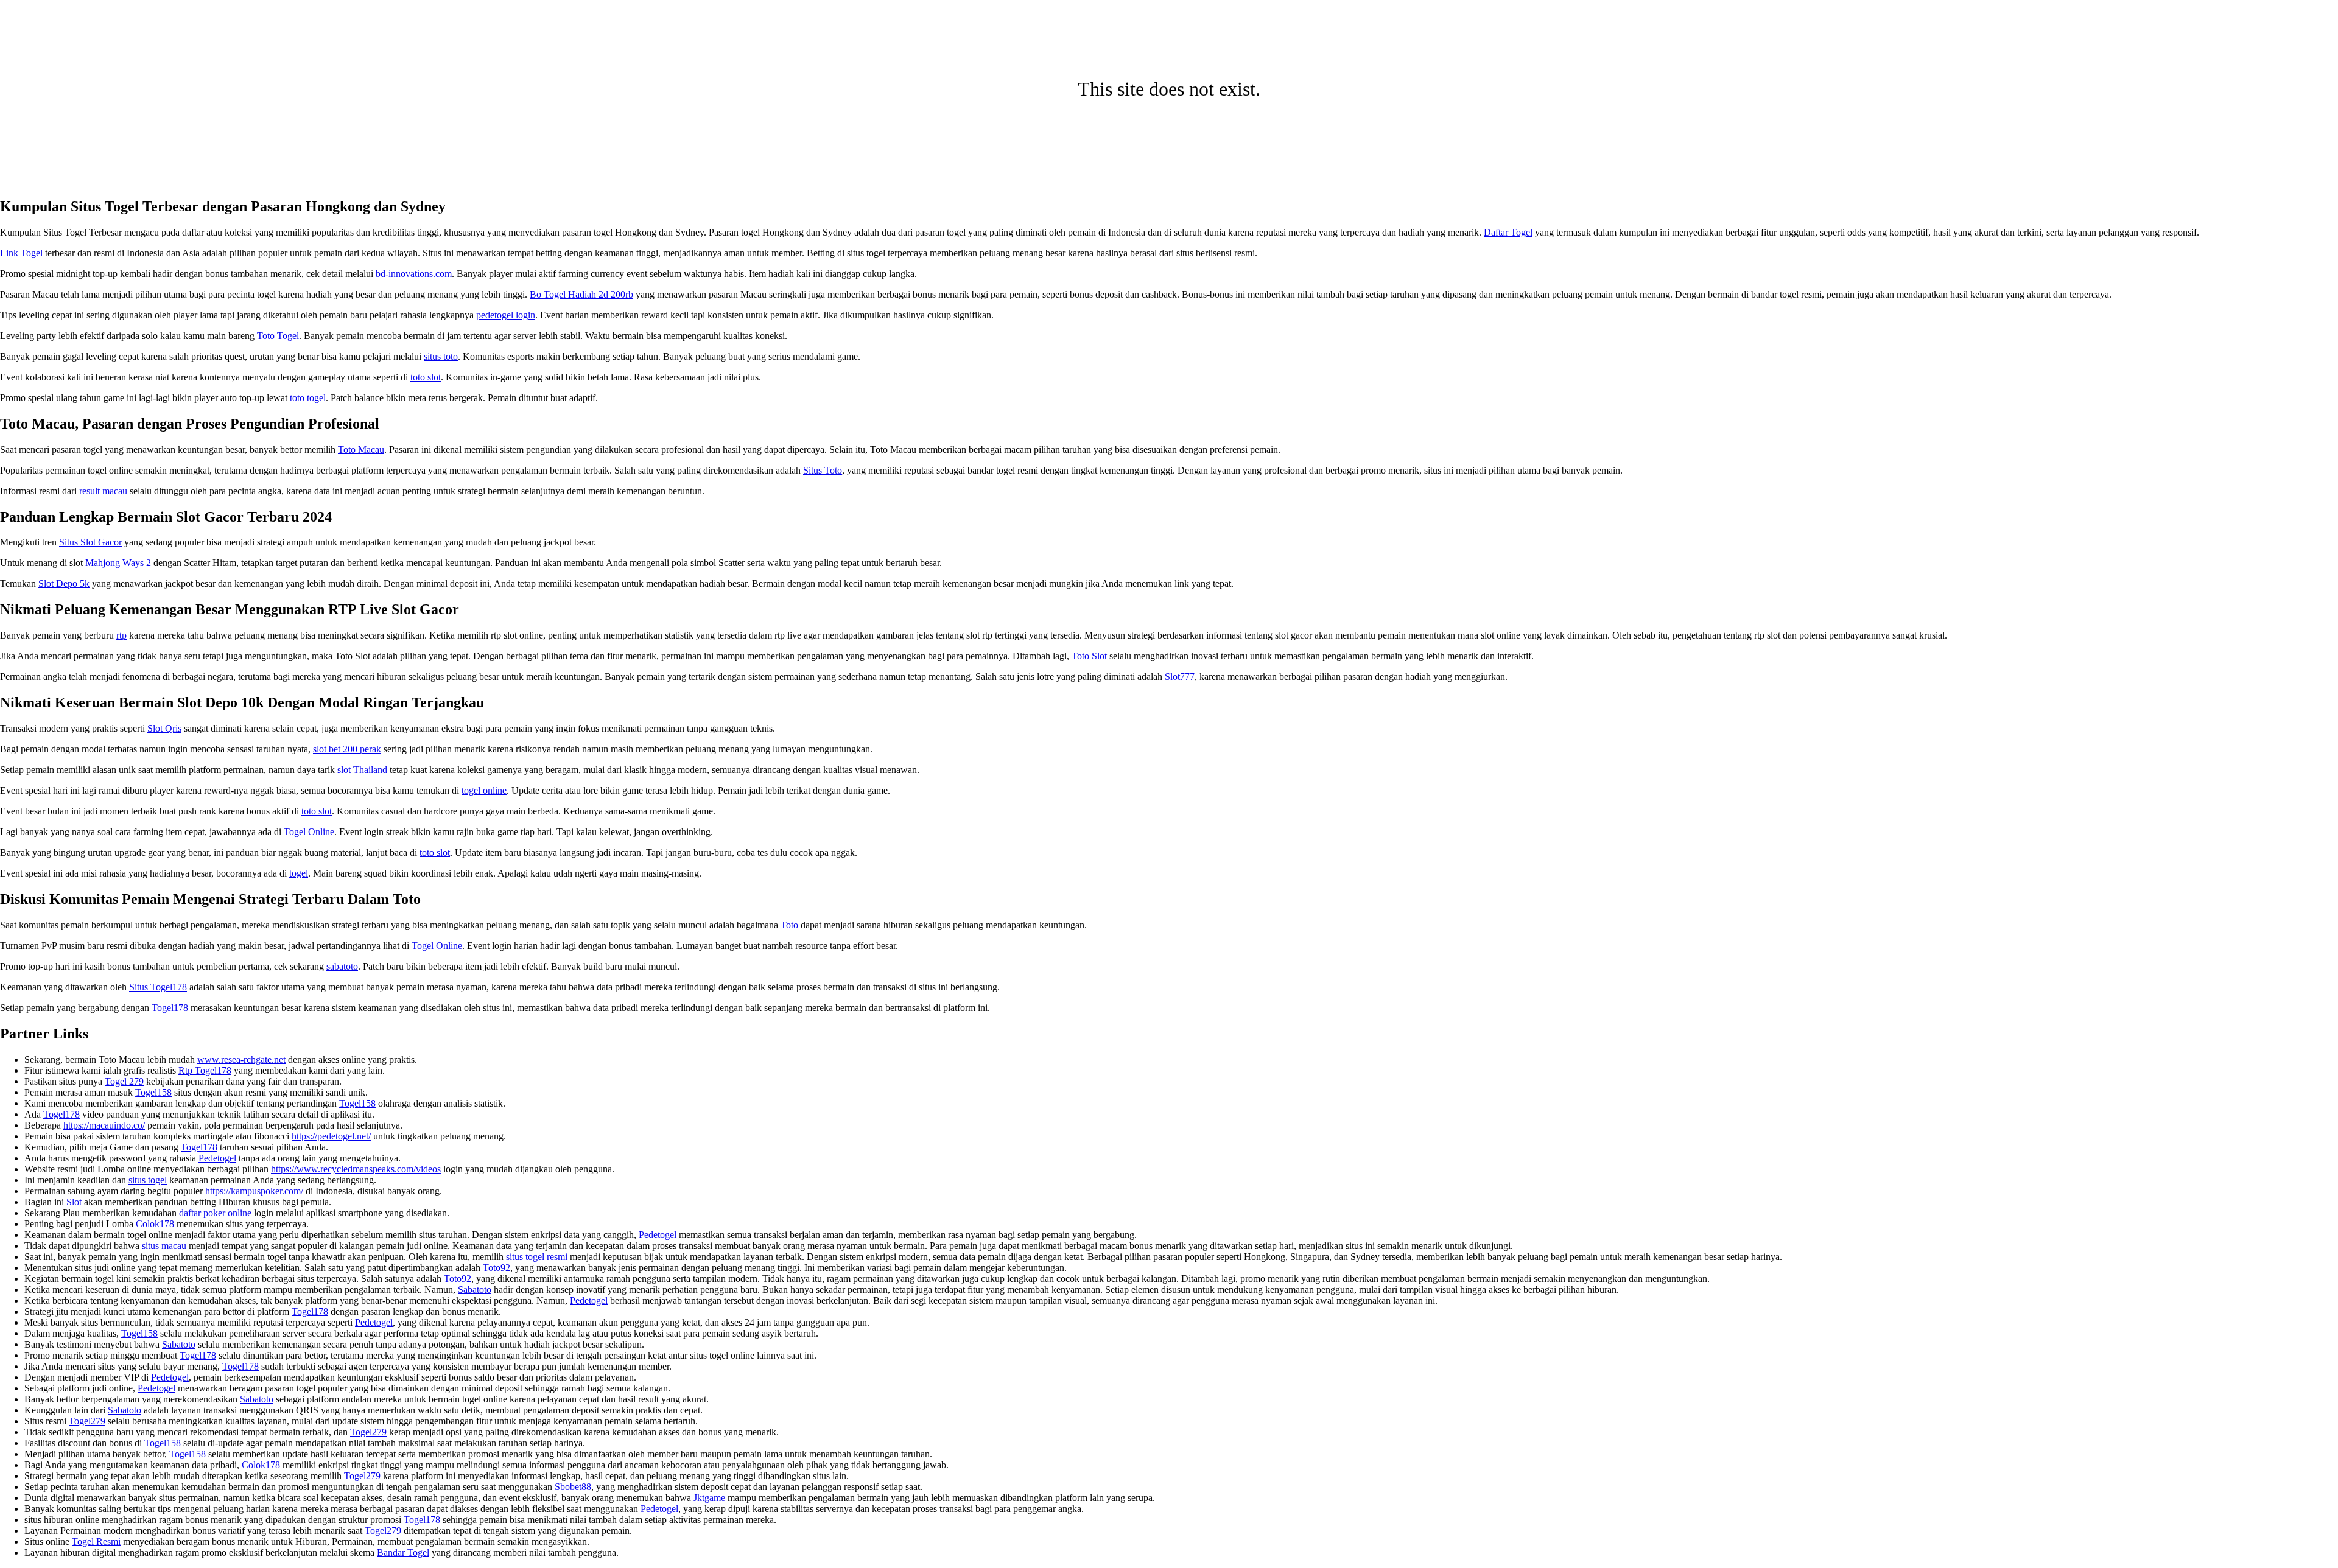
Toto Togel (278, 336)
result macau (103, 491)
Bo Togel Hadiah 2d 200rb (581, 294)
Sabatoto (475, 1290)
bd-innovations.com (414, 274)
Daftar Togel (1508, 232)
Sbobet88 (573, 1487)
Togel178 (170, 1008)
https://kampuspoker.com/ (254, 1191)
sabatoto (342, 966)
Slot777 (1180, 677)
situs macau (164, 1246)
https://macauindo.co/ (104, 1125)
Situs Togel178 (158, 987)
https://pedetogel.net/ (331, 1136)
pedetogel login (506, 315)
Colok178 (155, 1224)
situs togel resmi (537, 1257)
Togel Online (309, 832)
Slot (74, 1202)
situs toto (441, 356)
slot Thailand (362, 770)
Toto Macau (361, 450)
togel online (484, 790)
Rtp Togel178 (205, 1070)
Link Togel (21, 253)
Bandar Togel (403, 1552)
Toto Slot (1089, 656)
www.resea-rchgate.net (241, 1059)
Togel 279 (124, 1081)
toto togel (308, 398)
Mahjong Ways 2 (118, 563)
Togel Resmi (96, 1542)
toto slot (426, 377)
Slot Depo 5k (64, 583)
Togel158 (153, 1092)
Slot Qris (164, 728)
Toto (789, 925)
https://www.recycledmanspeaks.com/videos (356, 1169)
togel (299, 873)
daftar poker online (215, 1213)
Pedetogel (217, 1158)
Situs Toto (823, 470)
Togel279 (87, 1421)
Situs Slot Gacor (90, 542)
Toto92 (497, 1268)
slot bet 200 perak (347, 749)
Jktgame (709, 1498)
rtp (121, 635)
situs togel (148, 1180)
